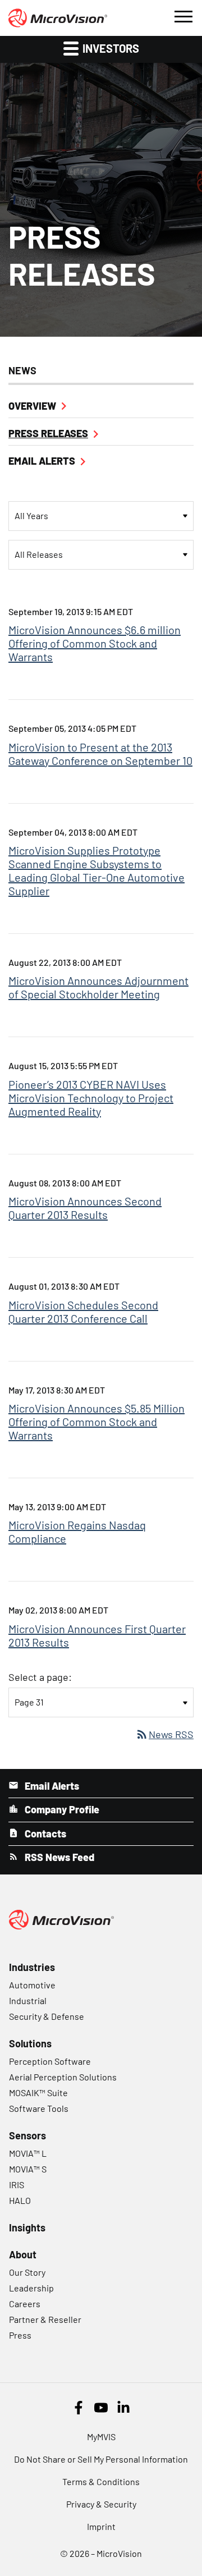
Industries (32, 1967)
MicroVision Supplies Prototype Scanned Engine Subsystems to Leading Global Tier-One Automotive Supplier (97, 870)
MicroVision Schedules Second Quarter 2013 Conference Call (83, 1312)
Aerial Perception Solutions (63, 2077)
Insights (27, 2227)
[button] (183, 15)
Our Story (27, 2272)
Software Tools (39, 2108)
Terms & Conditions (101, 2481)
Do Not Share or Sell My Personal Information (101, 2459)
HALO (20, 2200)
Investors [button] (110, 48)
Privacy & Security (101, 2504)
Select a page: (40, 1677)
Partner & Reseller (45, 2319)
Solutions (30, 2043)
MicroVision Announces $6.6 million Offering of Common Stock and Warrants (95, 643)
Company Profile (61, 1809)
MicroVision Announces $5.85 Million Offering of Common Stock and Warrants (97, 1422)
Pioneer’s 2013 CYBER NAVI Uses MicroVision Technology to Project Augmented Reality (91, 1098)
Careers (25, 2304)
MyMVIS (101, 2437)
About (23, 2254)
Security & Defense (47, 2016)
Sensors (27, 2135)
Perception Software (50, 2061)
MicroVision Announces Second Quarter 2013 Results (85, 1208)
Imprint (101, 2526)
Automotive (32, 1985)
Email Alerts (42, 461)
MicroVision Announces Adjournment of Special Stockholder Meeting (98, 987)
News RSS (164, 1734)
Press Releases (48, 433)
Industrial (28, 2000)
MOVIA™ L (28, 2153)
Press (20, 2335)
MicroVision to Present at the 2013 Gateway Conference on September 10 (100, 754)
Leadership (31, 2288)
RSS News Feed (58, 1857)
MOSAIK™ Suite (38, 2093)
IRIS (17, 2185)
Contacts (44, 1834)
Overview (32, 406)
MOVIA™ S (28, 2169)
